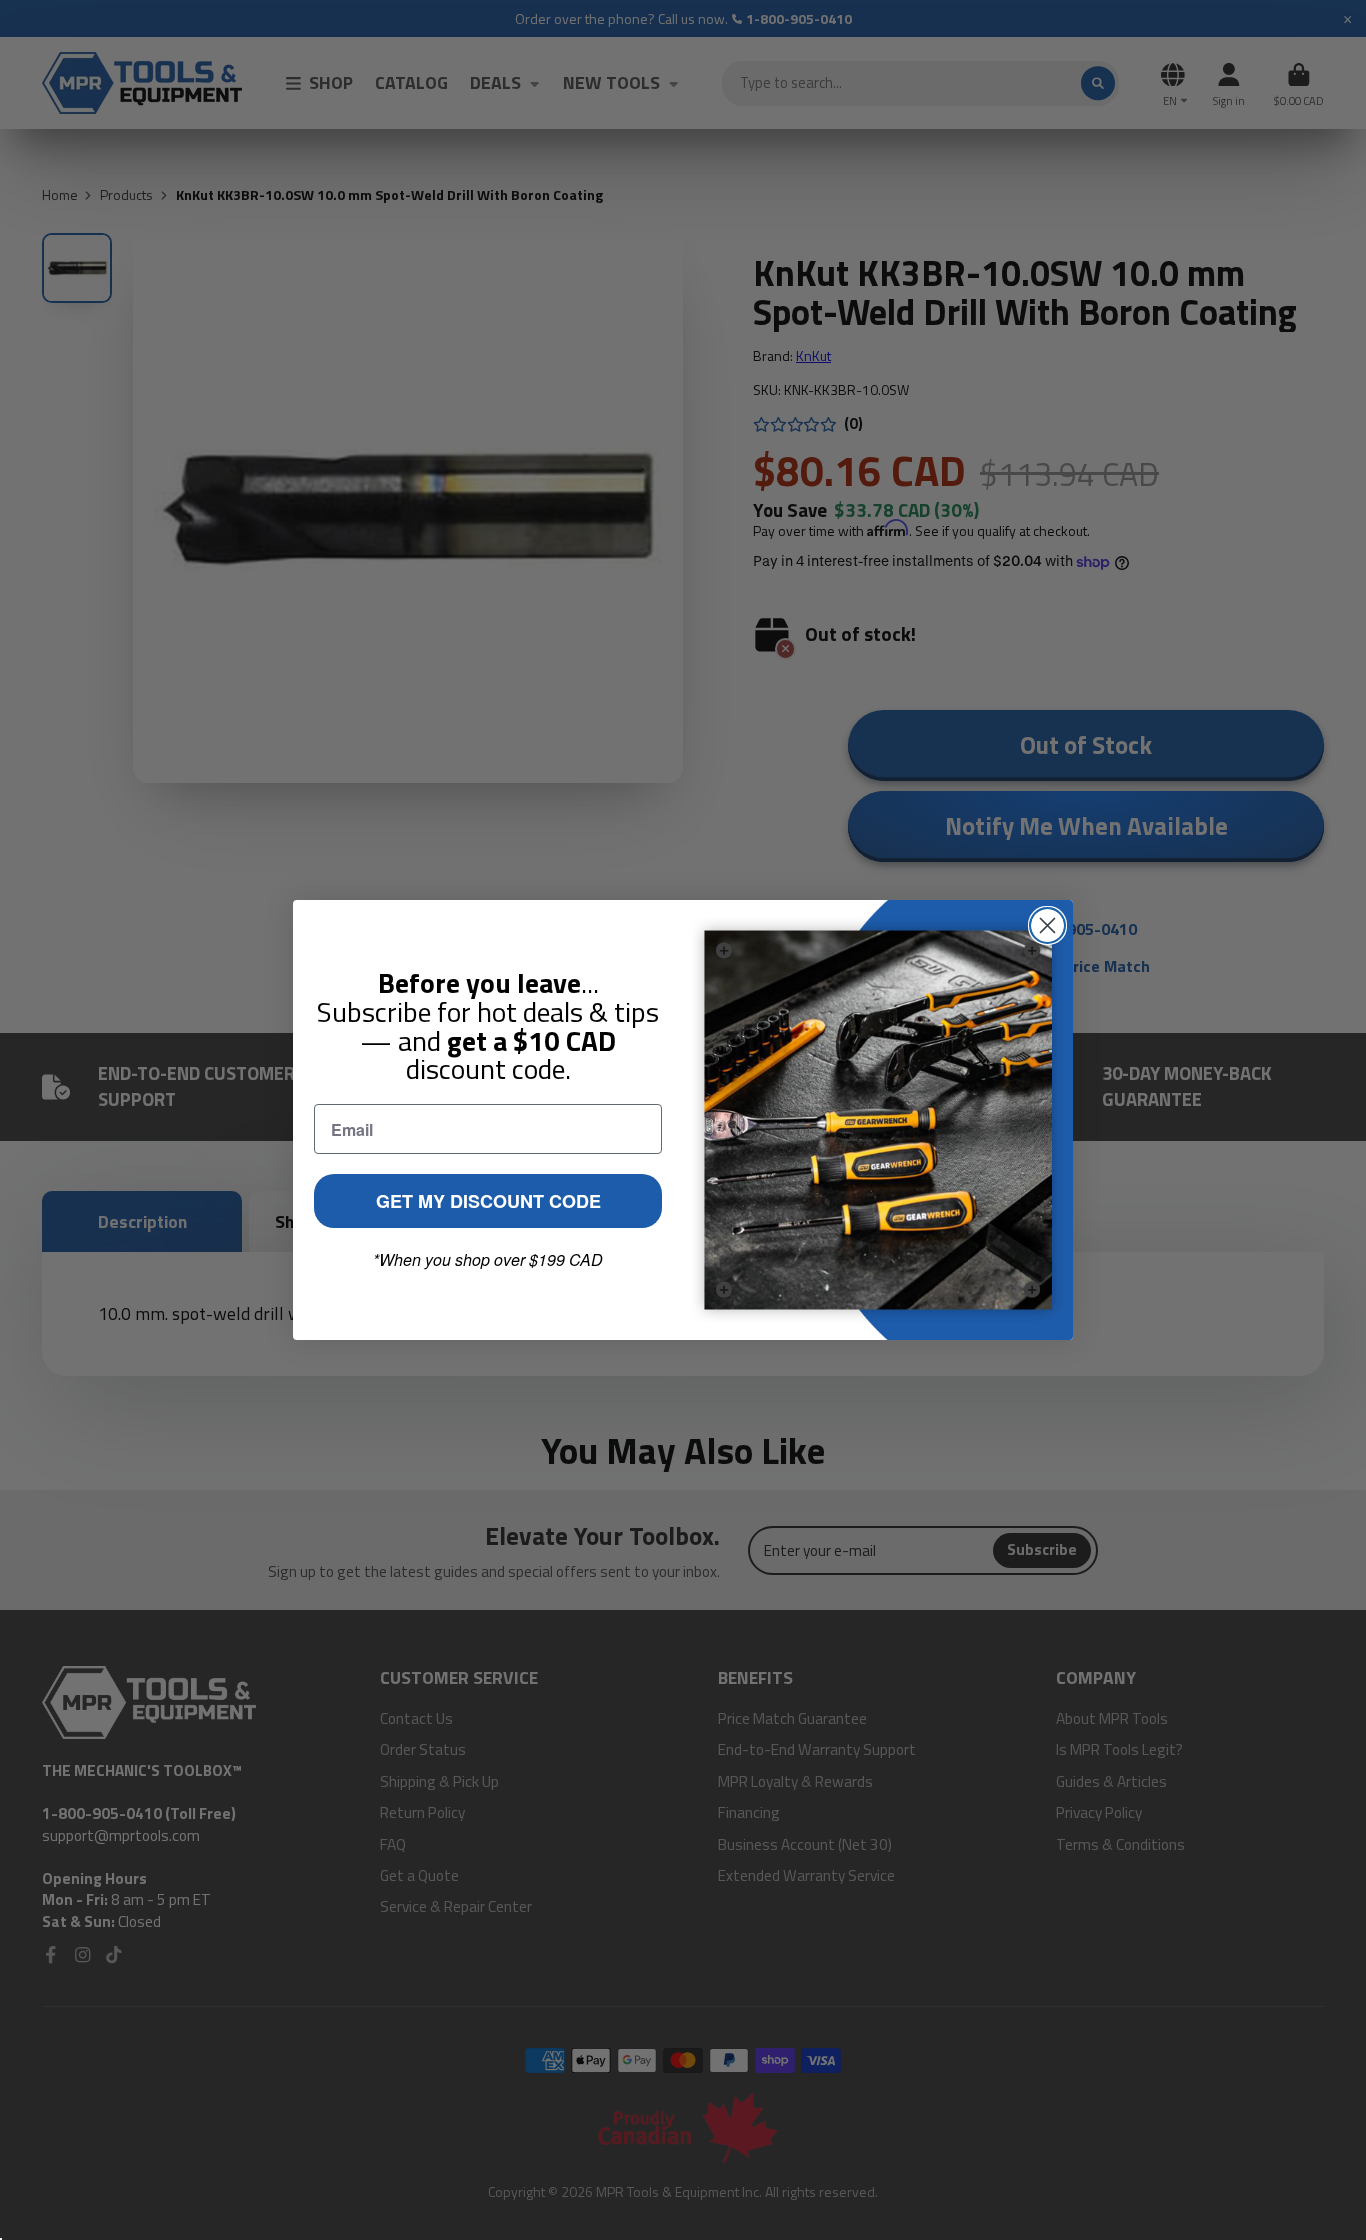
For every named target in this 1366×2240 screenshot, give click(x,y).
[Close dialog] (1047, 925)
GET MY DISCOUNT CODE (488, 1201)
